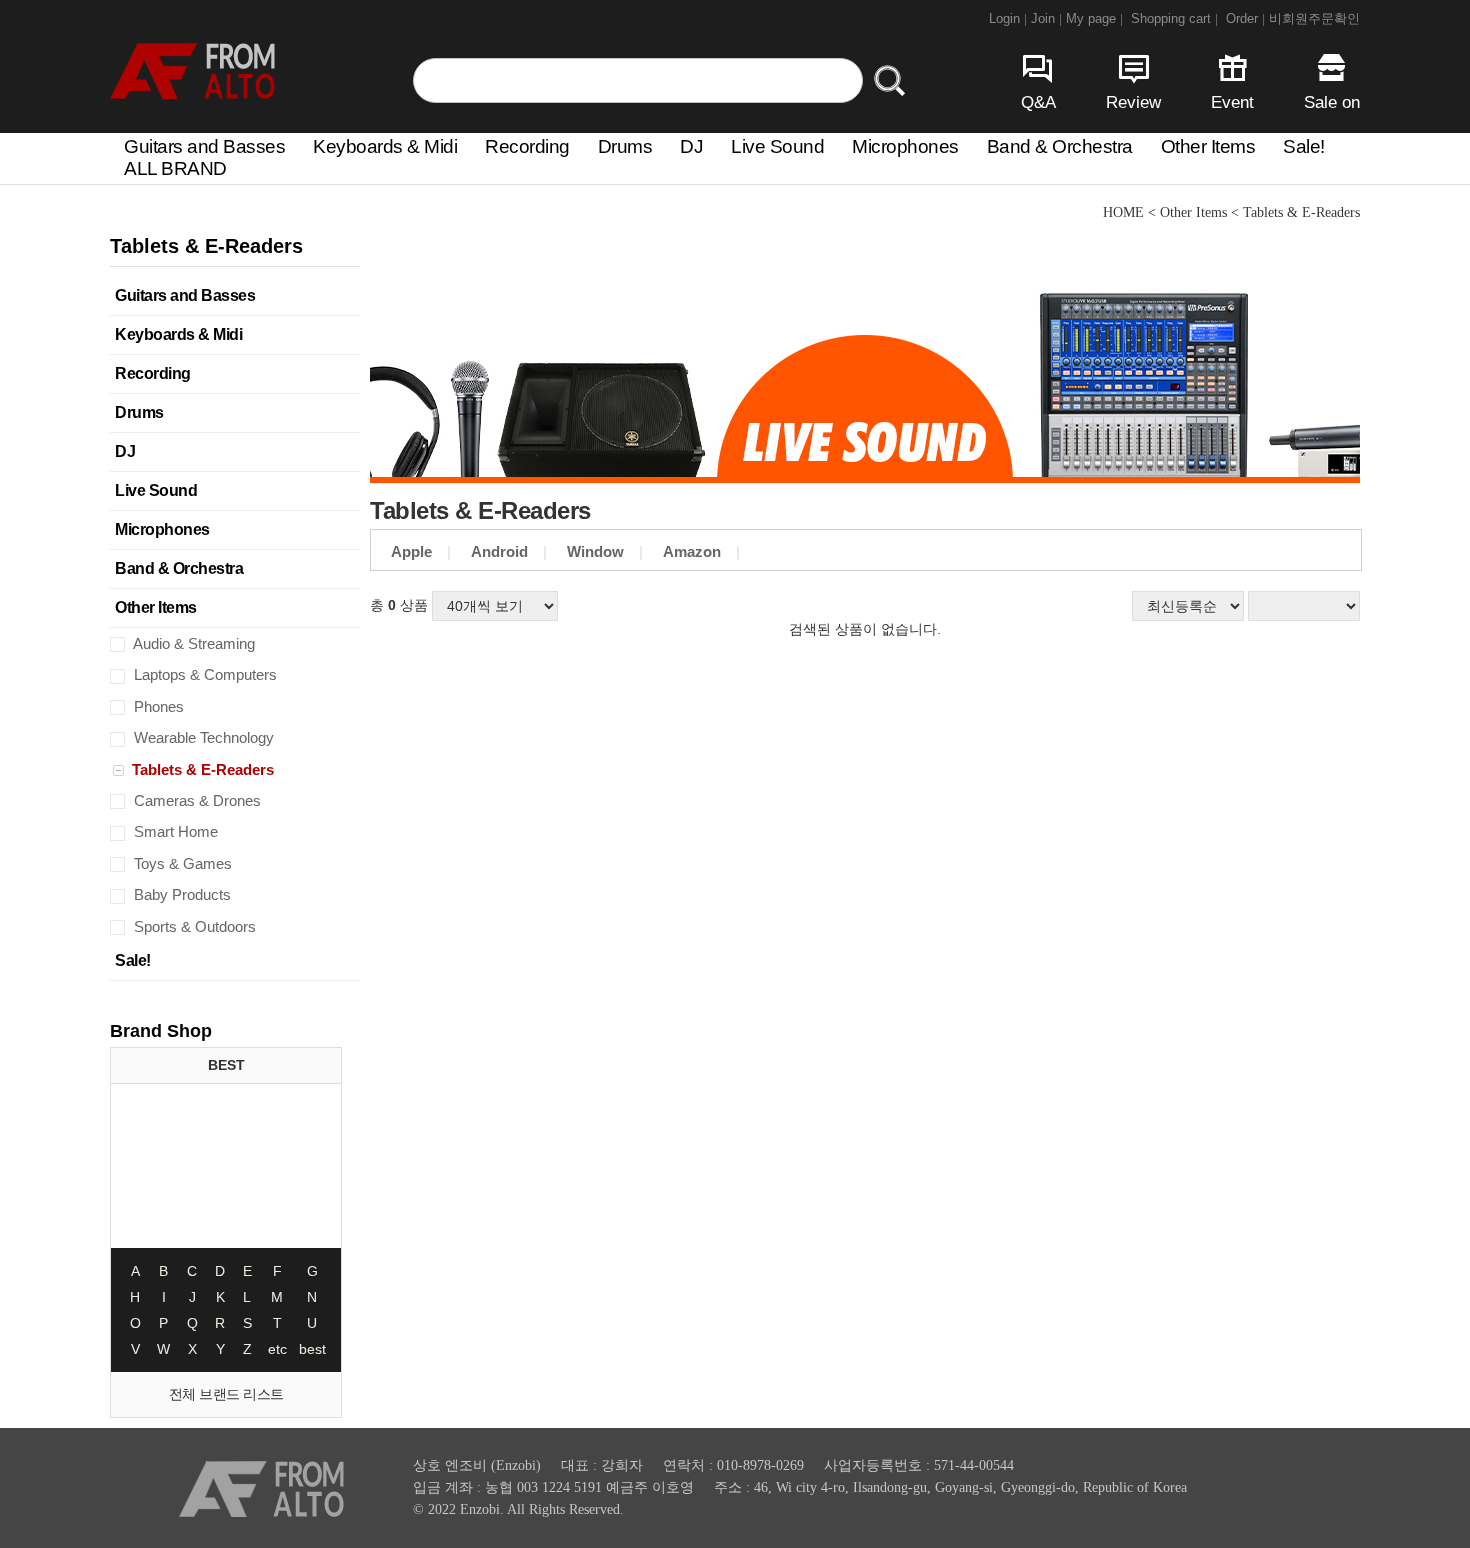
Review (1133, 102)
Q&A (1038, 102)
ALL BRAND (175, 168)
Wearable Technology (202, 737)
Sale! (1304, 146)
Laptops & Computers (203, 674)
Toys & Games (181, 863)
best (312, 1349)
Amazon (692, 551)
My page (1094, 18)
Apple (411, 551)
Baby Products (180, 894)
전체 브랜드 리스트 (226, 1394)
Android (499, 551)
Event (1232, 102)
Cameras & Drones (195, 800)
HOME (1123, 212)
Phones (157, 706)
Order (1245, 18)
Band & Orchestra (1060, 146)
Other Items (1208, 146)
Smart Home (174, 831)
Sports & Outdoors (193, 926)
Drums (625, 146)
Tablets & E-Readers (201, 769)
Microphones (905, 146)
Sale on (1332, 102)
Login (1008, 18)
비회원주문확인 (1314, 18)
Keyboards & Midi (385, 146)
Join (1046, 18)
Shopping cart (1174, 18)
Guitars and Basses (204, 146)
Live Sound (777, 146)
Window (595, 551)
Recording (527, 146)
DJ (691, 146)
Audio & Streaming (192, 643)
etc (277, 1349)
